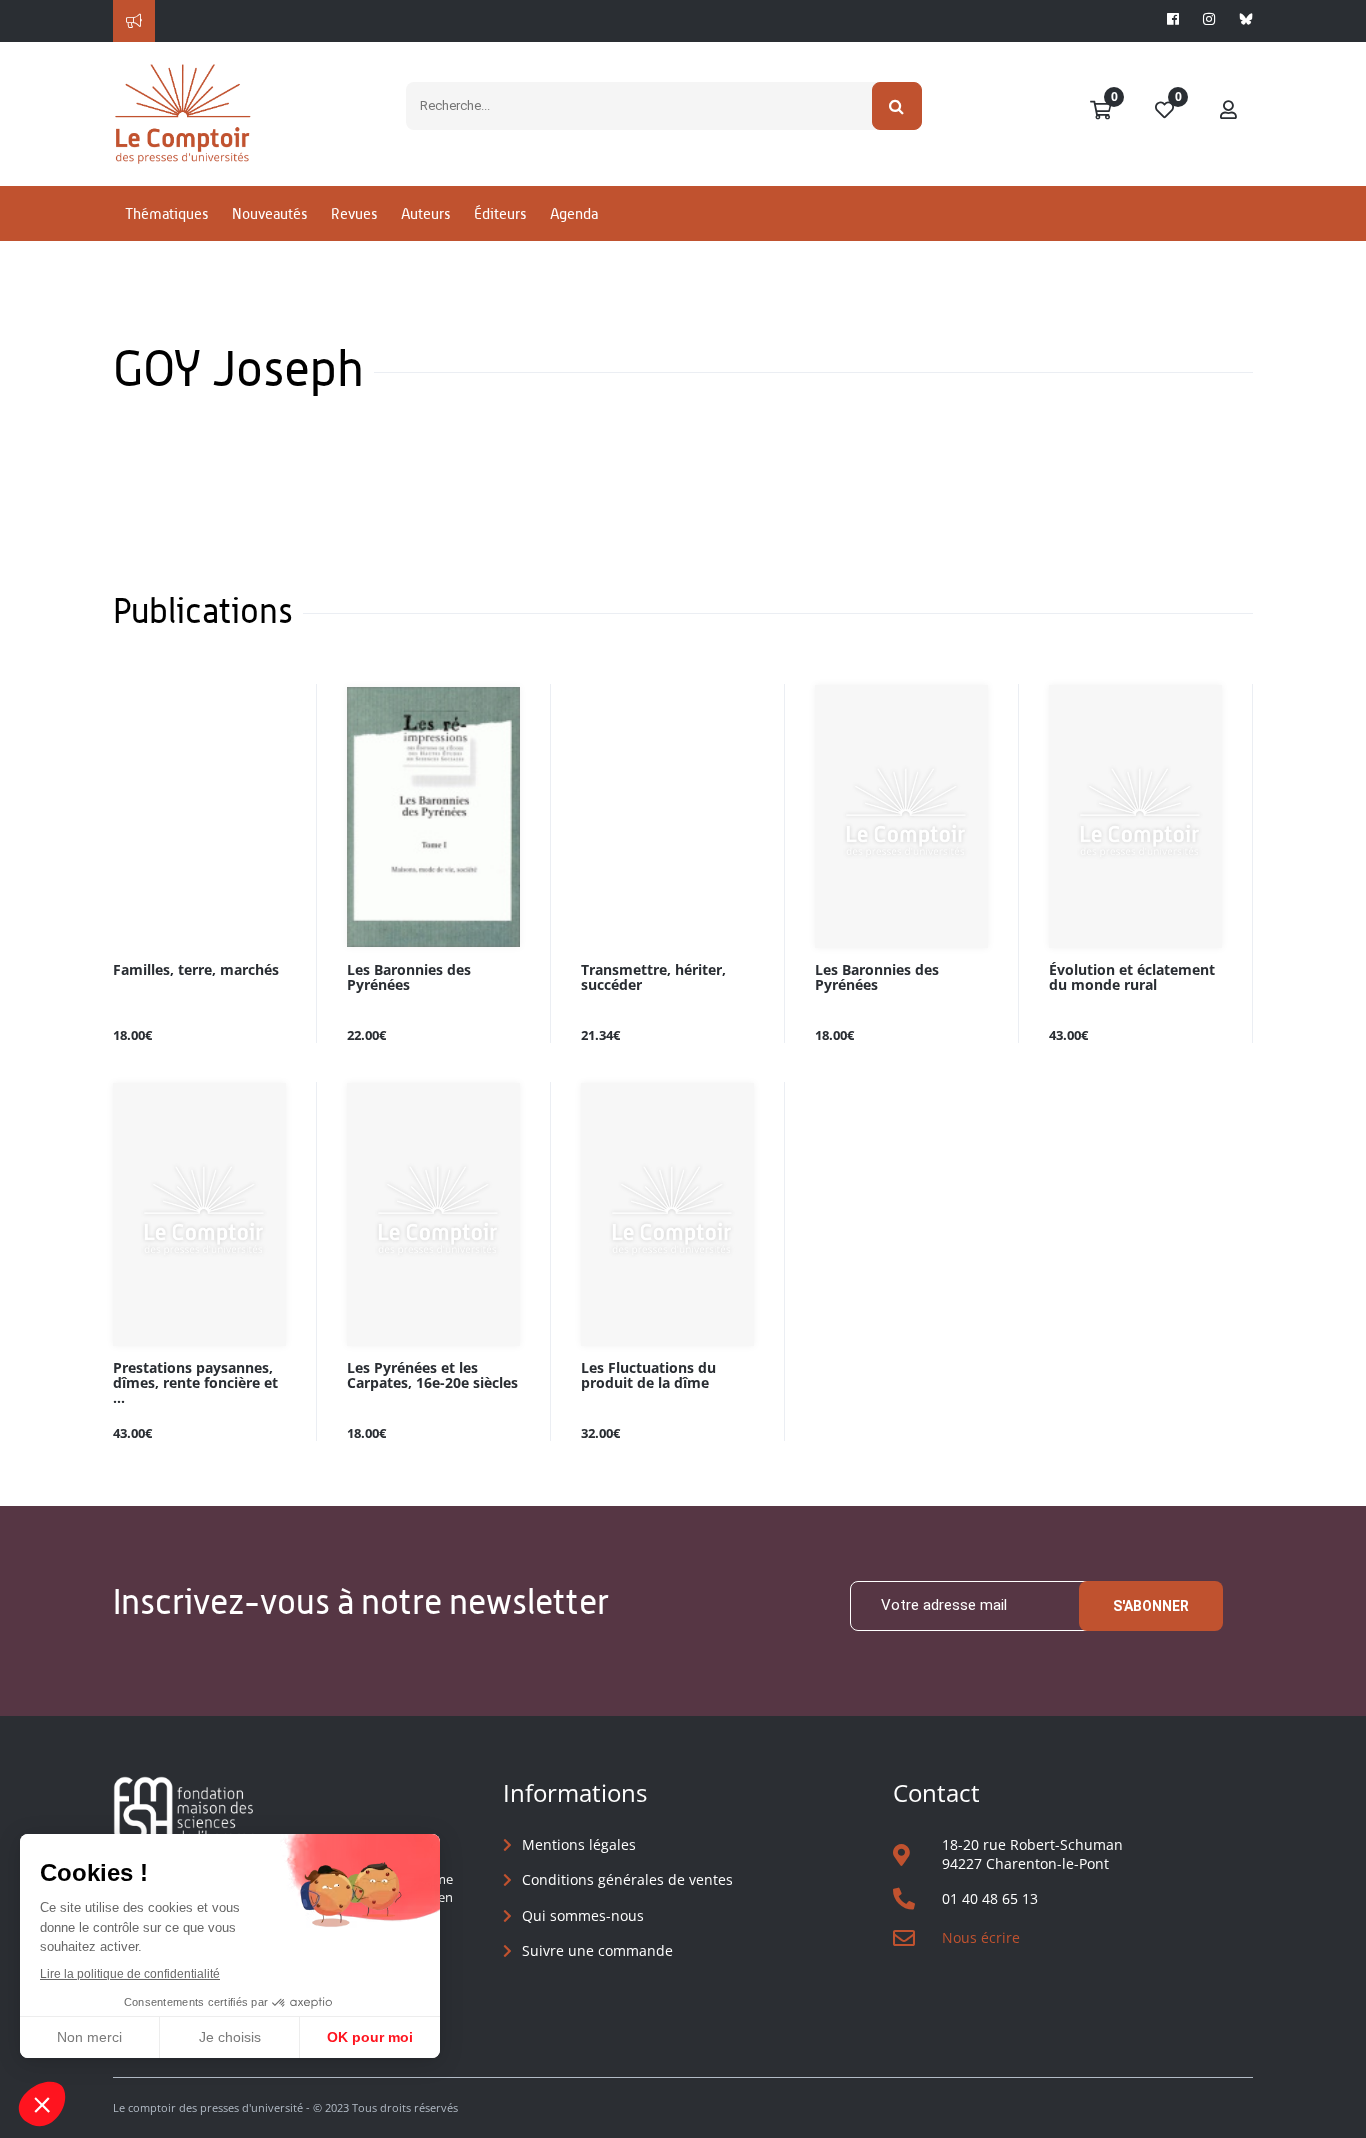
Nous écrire (981, 1937)
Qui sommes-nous (583, 1915)
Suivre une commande (597, 1950)
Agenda (574, 213)
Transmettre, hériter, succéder (653, 978)
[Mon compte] (1229, 111)
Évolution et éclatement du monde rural (1132, 978)
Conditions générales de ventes (627, 1879)
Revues (354, 213)
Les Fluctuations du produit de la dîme (648, 1376)
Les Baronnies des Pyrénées (409, 978)
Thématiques (166, 213)
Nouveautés (269, 213)
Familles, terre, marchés (196, 970)
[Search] (897, 106)
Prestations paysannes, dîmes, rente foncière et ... (195, 1383)
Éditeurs (500, 213)
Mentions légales (579, 1844)
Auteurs (425, 213)
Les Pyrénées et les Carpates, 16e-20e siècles (432, 1376)
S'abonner (1151, 1606)
